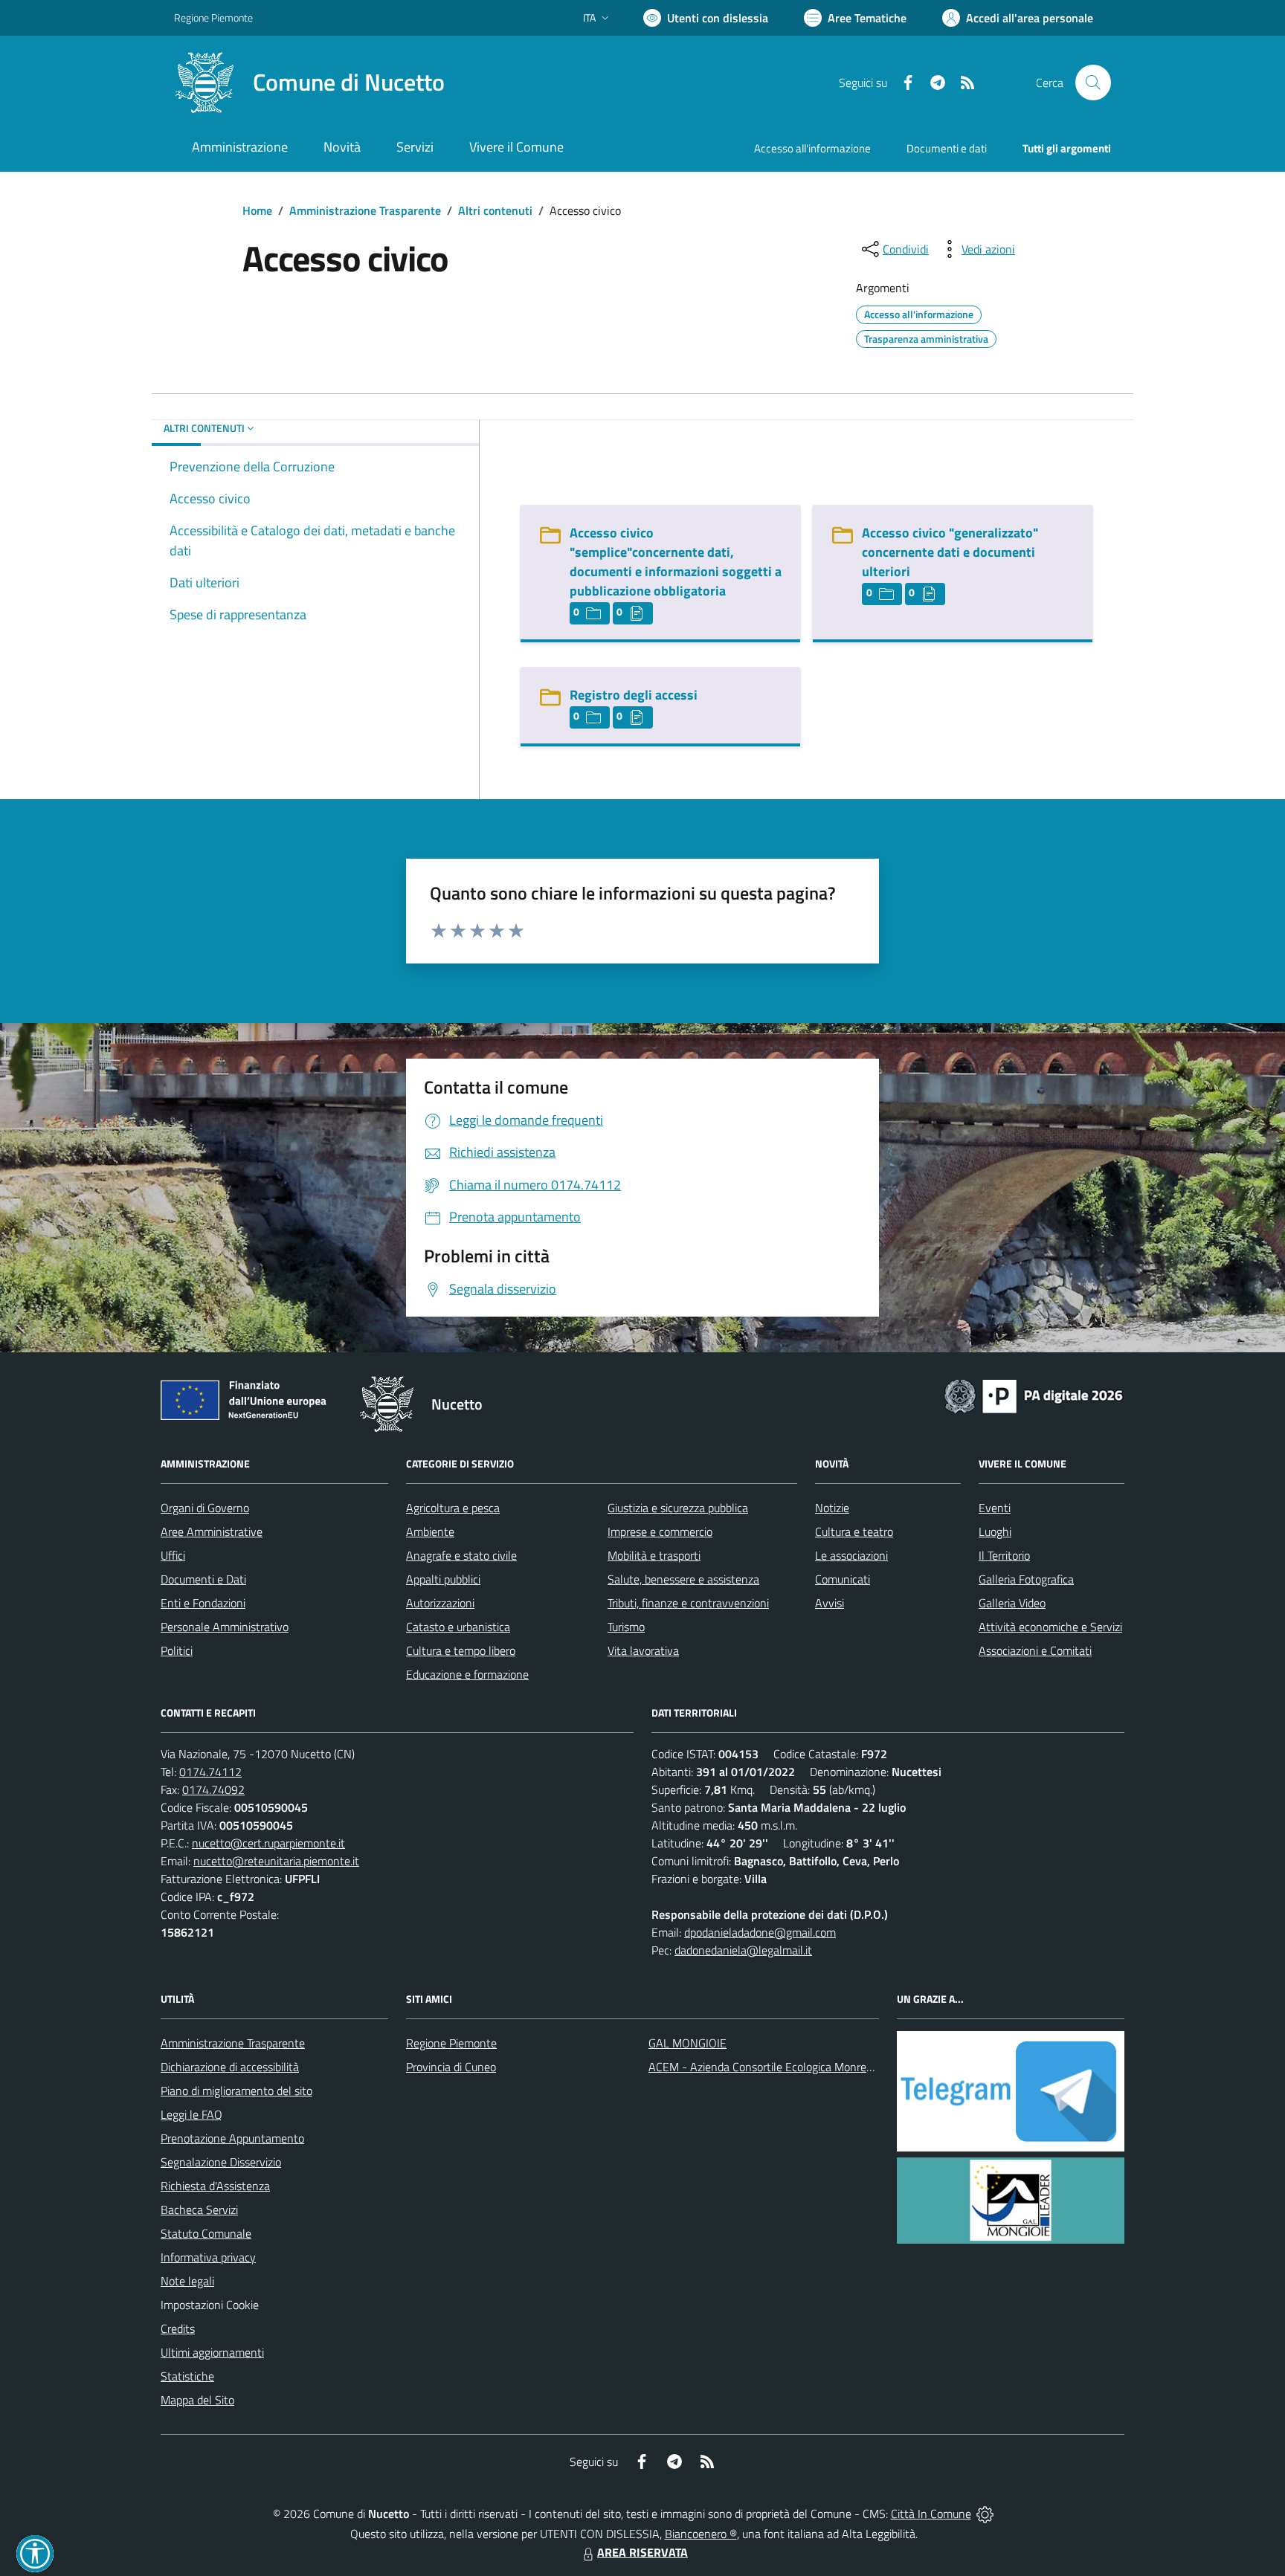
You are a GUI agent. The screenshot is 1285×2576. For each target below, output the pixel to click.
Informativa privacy (208, 2257)
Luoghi (995, 1531)
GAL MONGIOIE (687, 2043)
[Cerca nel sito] (1093, 83)
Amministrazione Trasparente (365, 210)
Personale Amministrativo (225, 1627)
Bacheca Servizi (199, 2209)
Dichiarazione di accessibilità (230, 2067)
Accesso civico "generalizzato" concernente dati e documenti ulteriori (950, 552)
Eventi (995, 1508)
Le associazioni (851, 1555)
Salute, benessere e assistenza (683, 1579)
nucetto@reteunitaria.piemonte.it (276, 1861)
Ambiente (430, 1531)
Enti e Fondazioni (203, 1603)
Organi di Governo (205, 1508)
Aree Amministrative (212, 1531)
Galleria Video (1012, 1603)
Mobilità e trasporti (654, 1555)
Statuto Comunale (206, 2233)
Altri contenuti (495, 210)
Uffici (173, 1555)
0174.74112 (210, 1772)
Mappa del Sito (197, 2400)
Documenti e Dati (203, 1579)
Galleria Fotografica (1026, 1579)
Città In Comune (931, 2514)
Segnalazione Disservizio (221, 2162)
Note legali (187, 2281)
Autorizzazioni (440, 1603)
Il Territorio (1004, 1555)
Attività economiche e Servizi (1050, 1627)
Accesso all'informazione (812, 148)
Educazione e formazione (467, 1674)
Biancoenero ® (701, 2534)
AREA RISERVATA (642, 2552)
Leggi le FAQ (191, 2114)
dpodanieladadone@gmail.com (760, 1932)
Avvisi (830, 1603)
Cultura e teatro (854, 1531)
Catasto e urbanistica (458, 1627)
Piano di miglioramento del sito (236, 2091)
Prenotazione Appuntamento (232, 2138)
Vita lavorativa (643, 1650)
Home (257, 210)
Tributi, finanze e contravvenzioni (688, 1603)
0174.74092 (213, 1789)
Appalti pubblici (443, 1579)
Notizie (832, 1508)
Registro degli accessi (634, 695)
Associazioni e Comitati (1035, 1650)
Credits (178, 2328)
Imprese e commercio (660, 1531)
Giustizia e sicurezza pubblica (678, 1508)
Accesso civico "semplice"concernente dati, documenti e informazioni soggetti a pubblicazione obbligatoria (676, 562)
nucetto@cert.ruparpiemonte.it (268, 1843)
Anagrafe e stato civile (461, 1555)
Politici (177, 1650)
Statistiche (187, 2376)
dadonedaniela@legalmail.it (743, 1950)
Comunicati (843, 1579)
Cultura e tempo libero (461, 1650)
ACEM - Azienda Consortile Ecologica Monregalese (773, 2067)
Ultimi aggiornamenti (212, 2352)
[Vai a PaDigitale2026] (1034, 1395)
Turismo (626, 1627)
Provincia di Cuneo (451, 2067)
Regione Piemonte (213, 17)
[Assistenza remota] (985, 2514)
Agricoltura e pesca (453, 1508)
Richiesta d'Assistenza (215, 2186)
